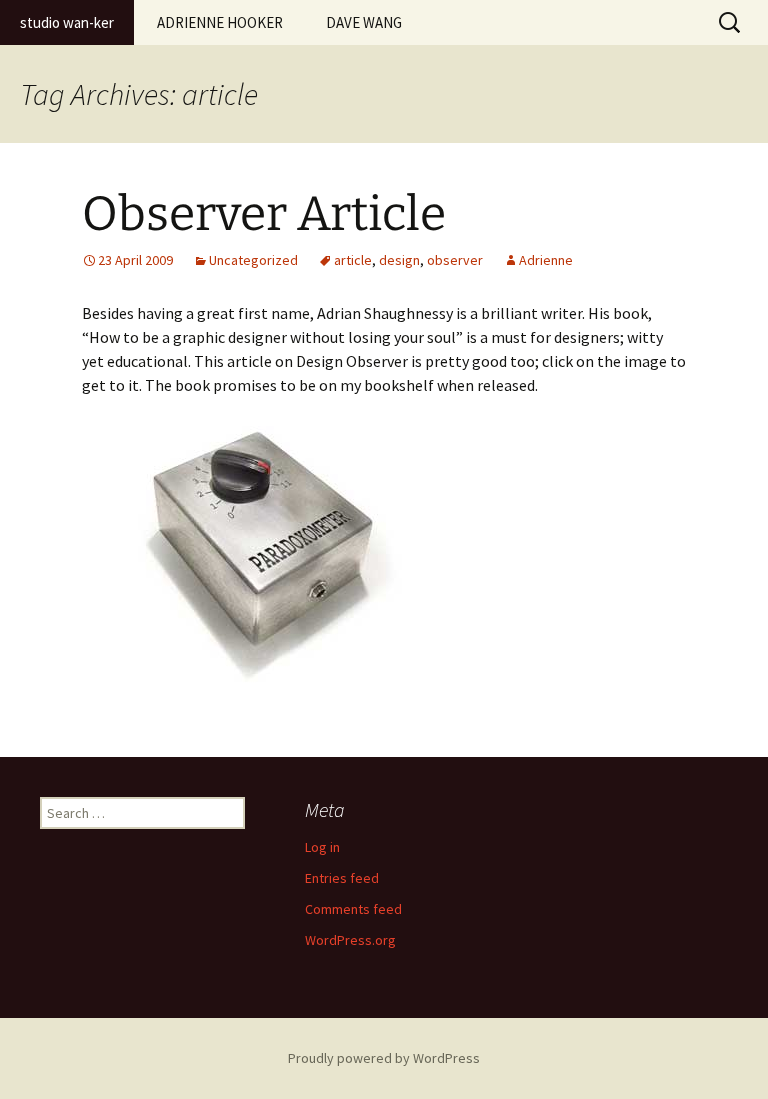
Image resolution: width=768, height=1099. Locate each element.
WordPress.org (350, 940)
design (399, 260)
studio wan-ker (67, 22)
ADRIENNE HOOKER (220, 22)
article (353, 260)
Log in (322, 847)
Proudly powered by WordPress (384, 1058)
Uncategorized (253, 260)
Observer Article (264, 214)
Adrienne (546, 260)
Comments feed (353, 909)
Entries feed (342, 878)
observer (455, 260)
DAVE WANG (364, 22)
